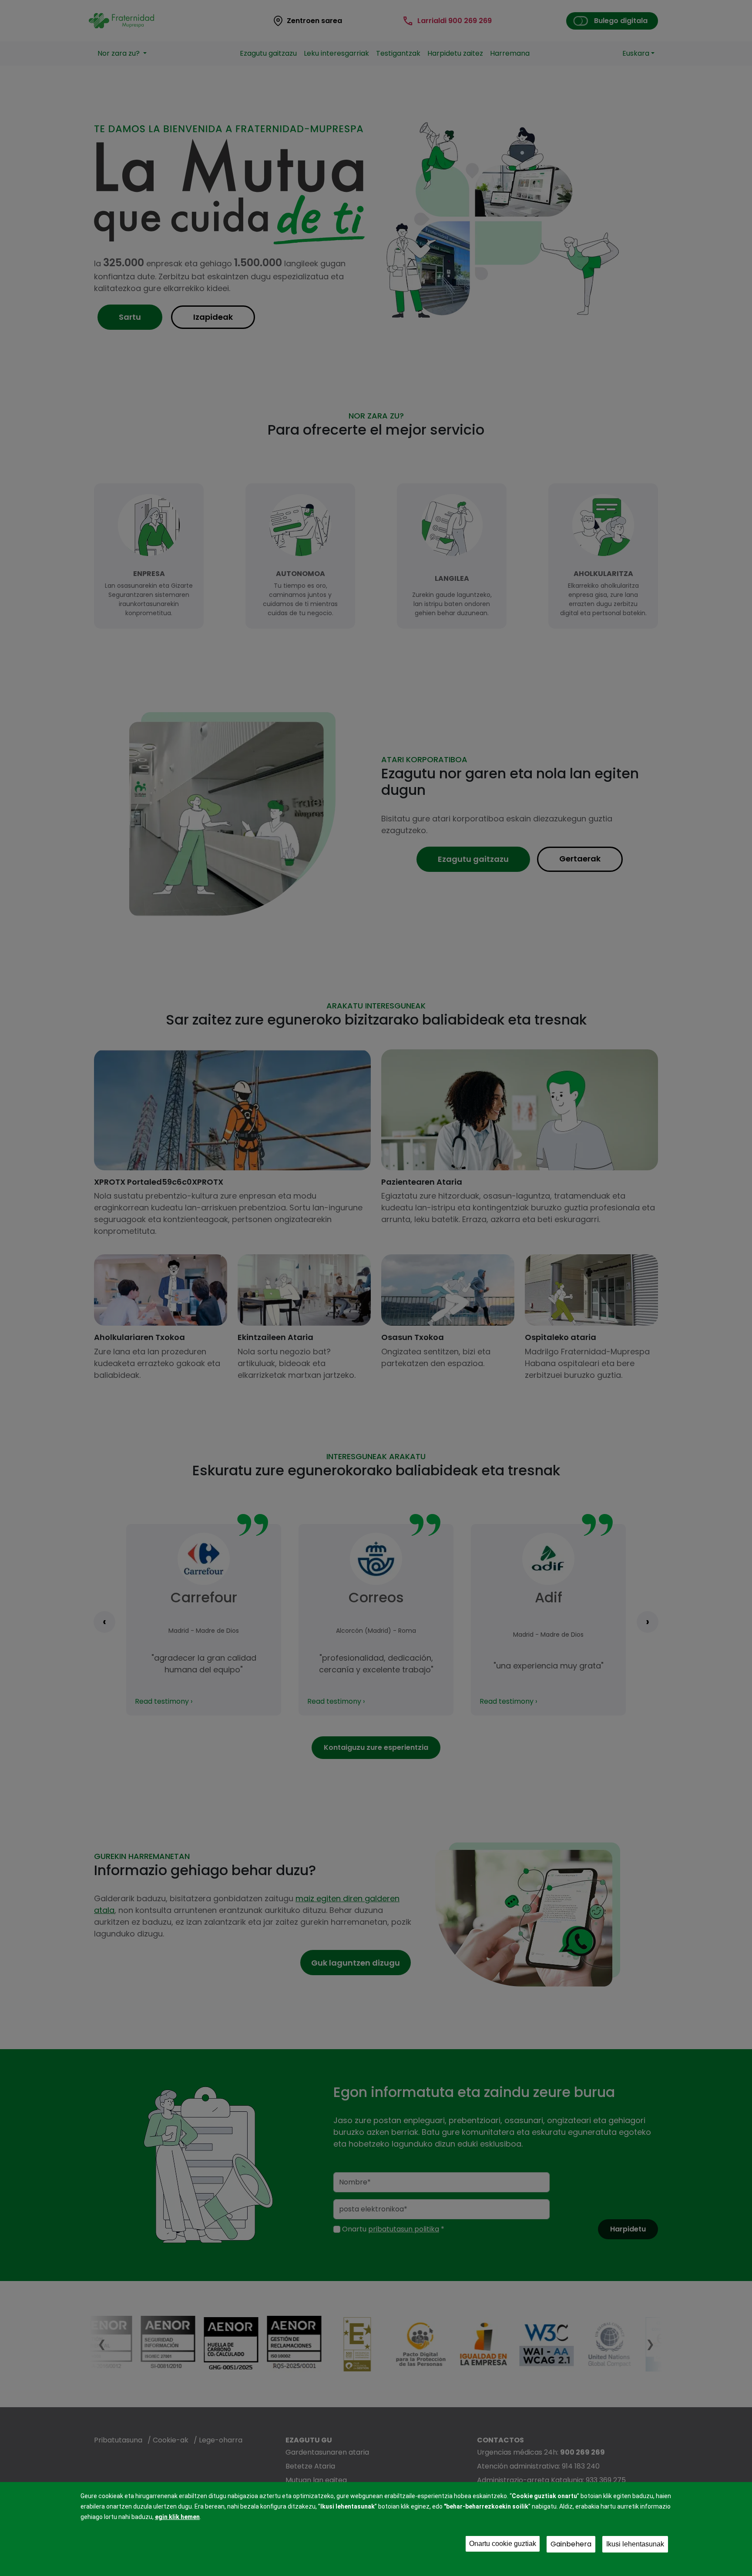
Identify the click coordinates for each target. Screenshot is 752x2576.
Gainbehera (571, 2544)
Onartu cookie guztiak (503, 2544)
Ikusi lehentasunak (635, 2544)
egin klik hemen (177, 2517)
